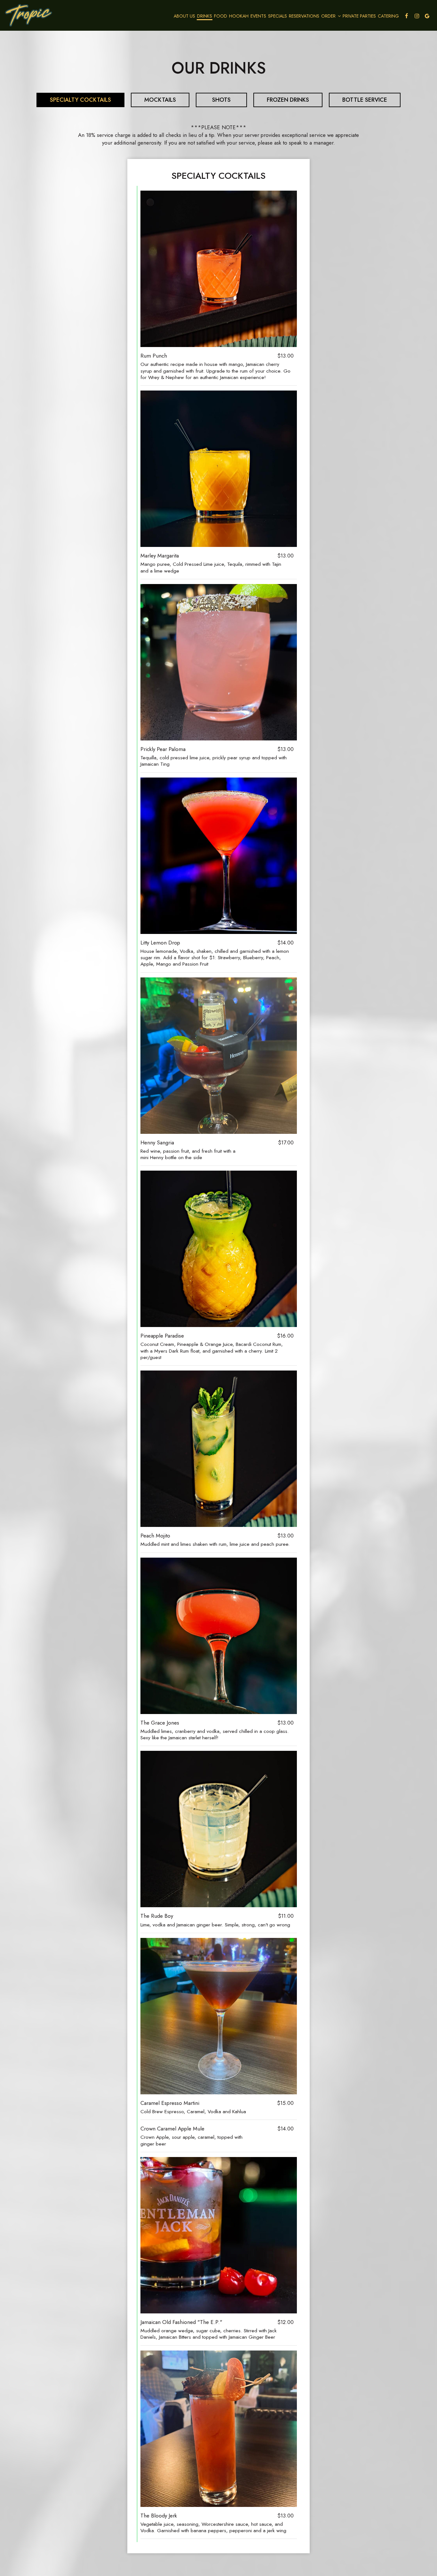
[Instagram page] (417, 16)
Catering (388, 16)
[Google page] (427, 16)
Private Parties (359, 16)
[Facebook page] (407, 16)
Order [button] (329, 16)
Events (258, 16)
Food (221, 16)
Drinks (205, 16)
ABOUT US (184, 16)
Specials (278, 16)
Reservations (304, 16)
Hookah (239, 16)
